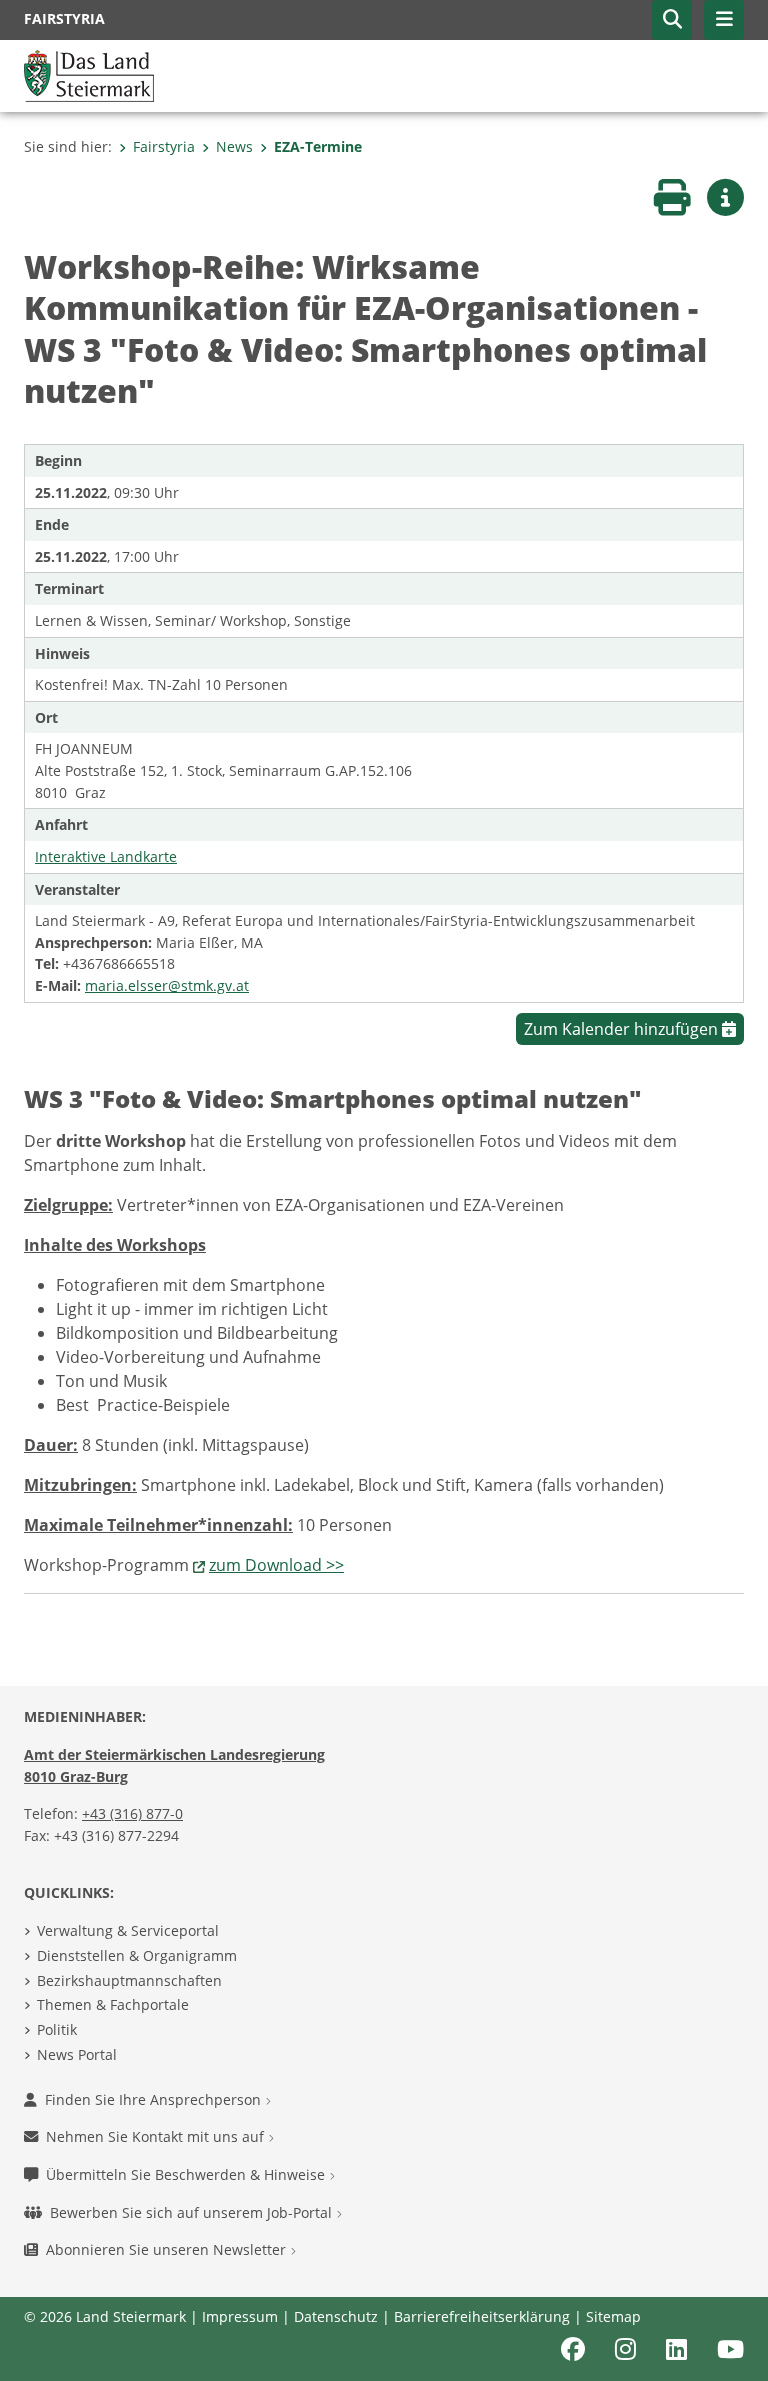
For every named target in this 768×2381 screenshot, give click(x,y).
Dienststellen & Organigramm (137, 1955)
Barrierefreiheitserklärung (482, 2316)
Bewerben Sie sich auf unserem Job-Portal (193, 2212)
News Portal (77, 2054)
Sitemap (613, 2316)
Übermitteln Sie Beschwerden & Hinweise (187, 2174)
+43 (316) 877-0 (132, 1813)
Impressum (240, 2316)
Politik (57, 2029)
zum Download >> (276, 1565)
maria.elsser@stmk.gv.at (167, 985)
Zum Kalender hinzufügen (623, 1029)
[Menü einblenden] (724, 20)
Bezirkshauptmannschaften (129, 1980)
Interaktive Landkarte (106, 856)
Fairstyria (164, 146)
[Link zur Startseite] (89, 74)
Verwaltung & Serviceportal (128, 1930)
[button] (672, 20)
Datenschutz (336, 2316)
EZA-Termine (318, 146)
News (234, 146)
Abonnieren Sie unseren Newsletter (168, 2249)
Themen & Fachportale (113, 2004)
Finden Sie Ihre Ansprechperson (155, 2099)
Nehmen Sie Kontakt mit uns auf (157, 2136)
